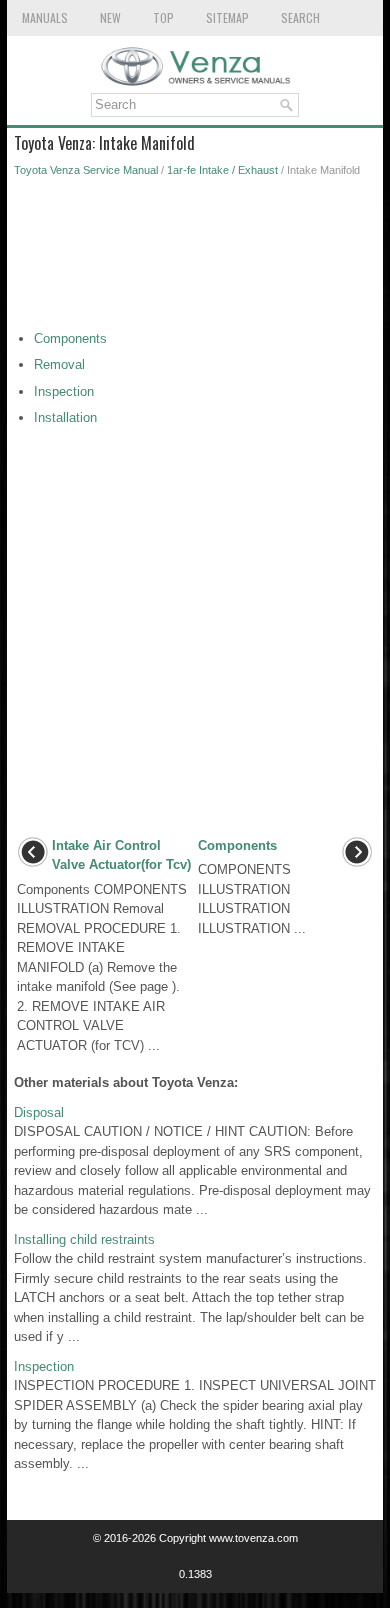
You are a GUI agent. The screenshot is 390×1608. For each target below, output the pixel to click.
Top (163, 17)
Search (300, 17)
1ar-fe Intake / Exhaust (222, 170)
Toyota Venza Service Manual (86, 170)
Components (70, 338)
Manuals (45, 17)
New (110, 17)
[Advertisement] (195, 259)
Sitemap (227, 17)
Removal (59, 364)
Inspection (64, 391)
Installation (65, 417)
